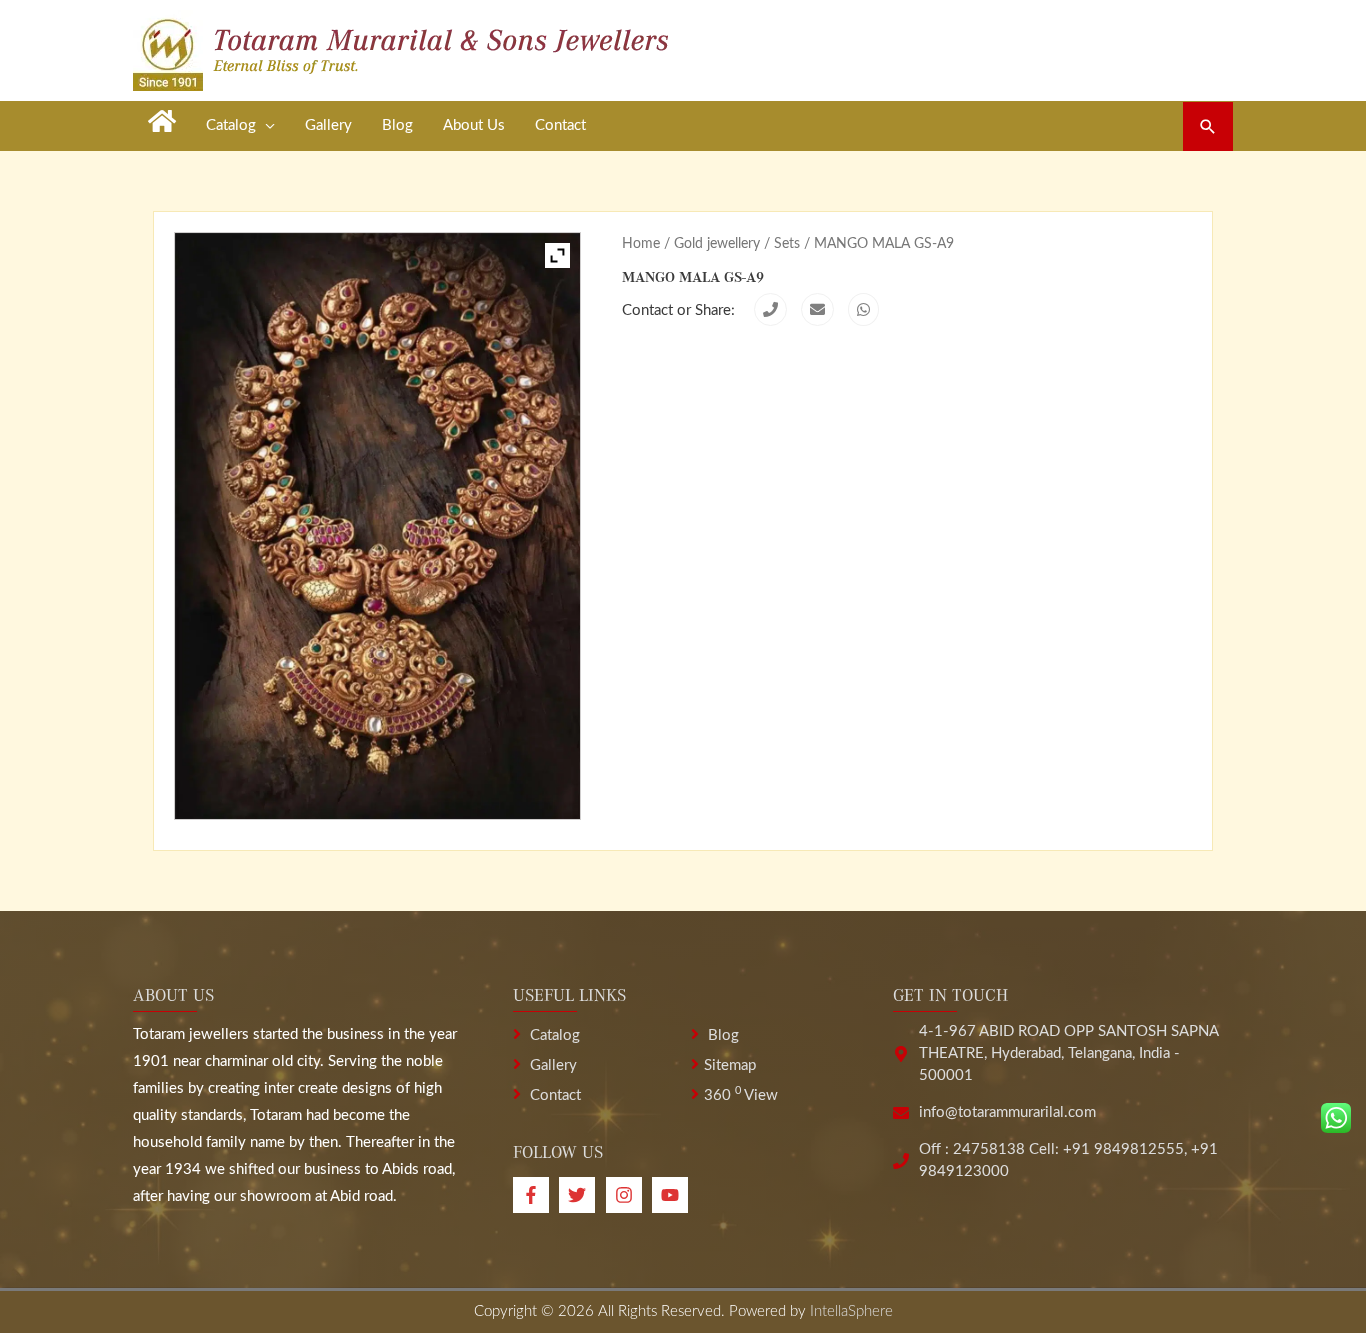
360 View (741, 1095)
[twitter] (582, 1195)
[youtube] (672, 1195)
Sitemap (730, 1065)
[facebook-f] (536, 1195)
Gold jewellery (717, 244)
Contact (553, 1095)
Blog (721, 1035)
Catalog (553, 1035)
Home (641, 244)
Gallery (551, 1065)
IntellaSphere (851, 1311)
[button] (1208, 126)
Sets (787, 244)
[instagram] (629, 1195)
